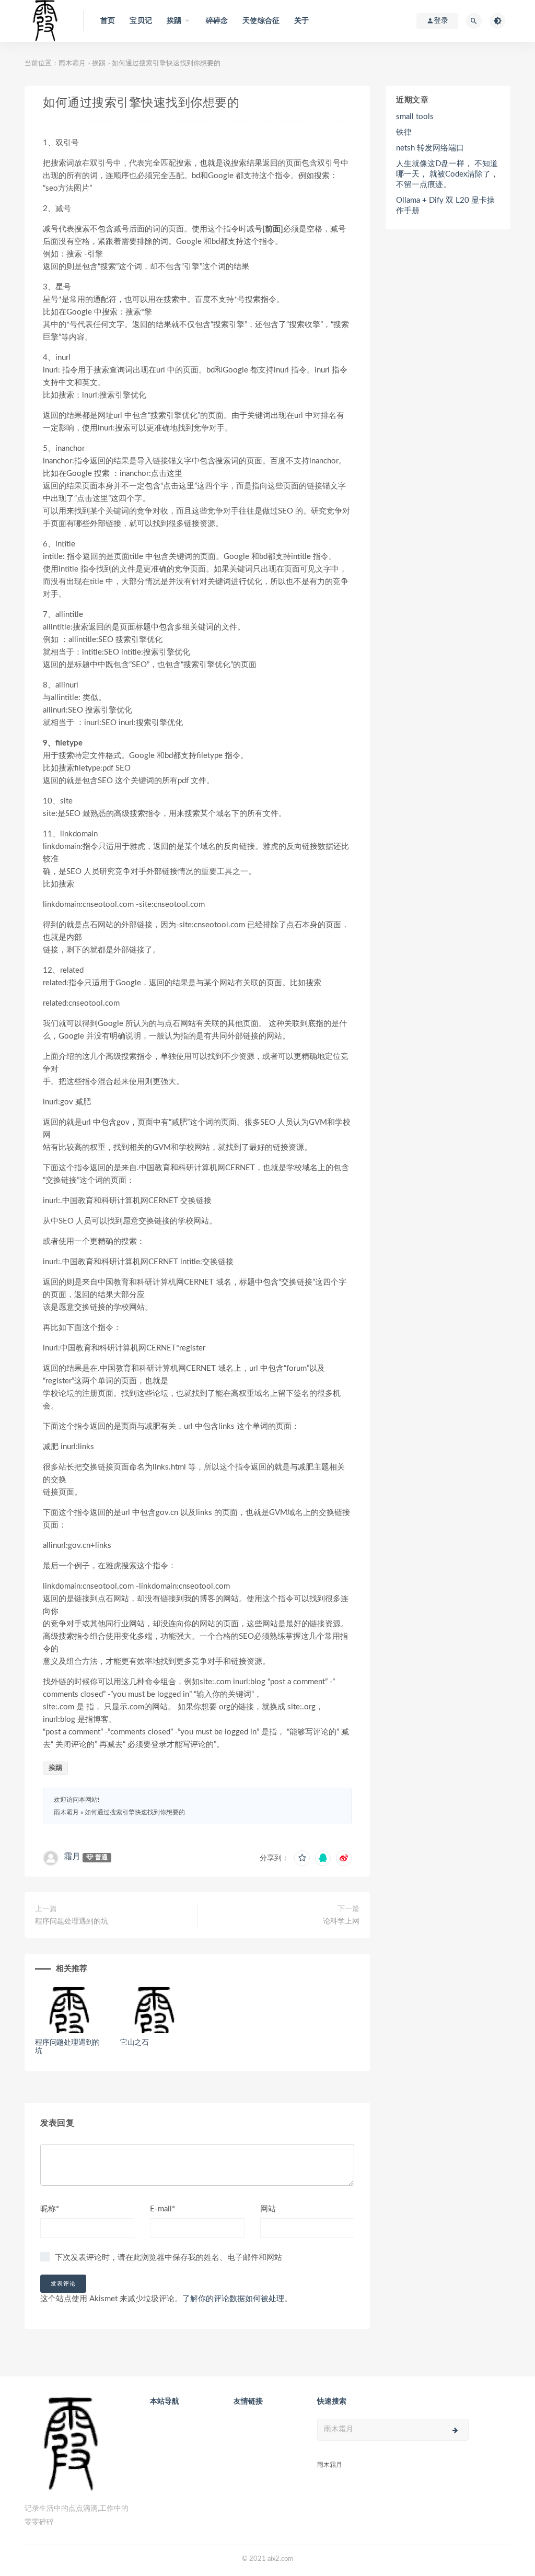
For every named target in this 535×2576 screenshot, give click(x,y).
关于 (301, 21)
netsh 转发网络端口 (430, 148)
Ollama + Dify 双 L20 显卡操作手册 (445, 206)
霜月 (72, 1857)
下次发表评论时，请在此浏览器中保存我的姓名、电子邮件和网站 (168, 2258)
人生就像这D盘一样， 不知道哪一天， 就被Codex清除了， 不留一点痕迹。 (447, 174)
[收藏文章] (302, 1858)
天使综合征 (261, 21)
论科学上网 (341, 1921)
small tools (415, 117)
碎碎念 (217, 21)
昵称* (50, 2209)
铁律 (404, 132)
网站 (268, 2209)
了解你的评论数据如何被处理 (233, 2299)
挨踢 (99, 63)
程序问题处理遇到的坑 (72, 1921)
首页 (108, 21)
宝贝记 (141, 21)
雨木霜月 (72, 63)
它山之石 (135, 2043)
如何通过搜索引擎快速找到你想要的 (135, 1812)
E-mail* (162, 2209)
